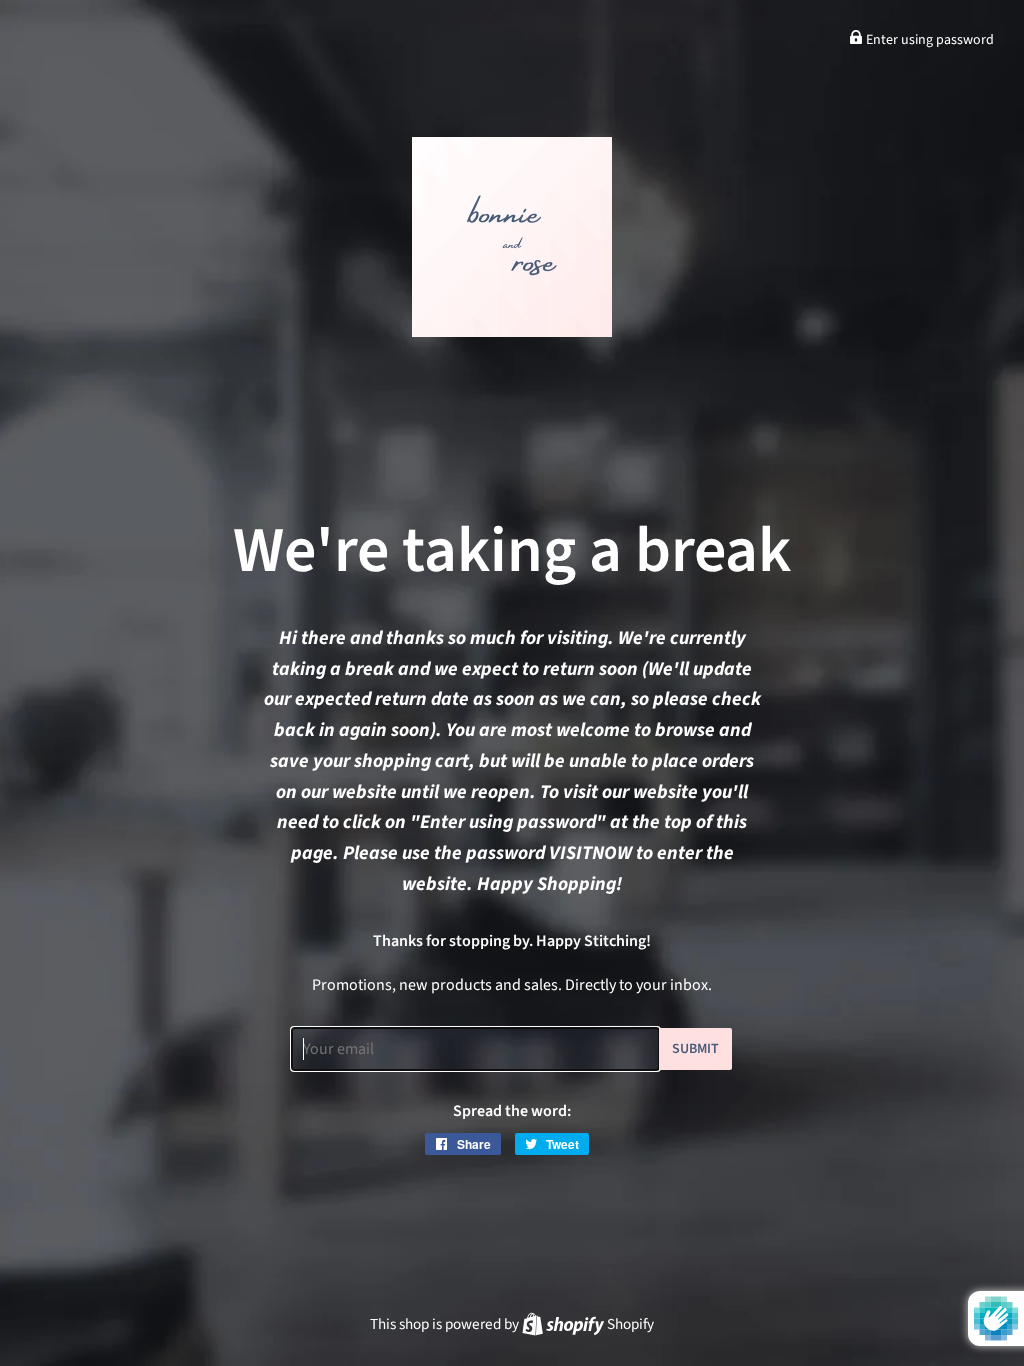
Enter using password (928, 40)
